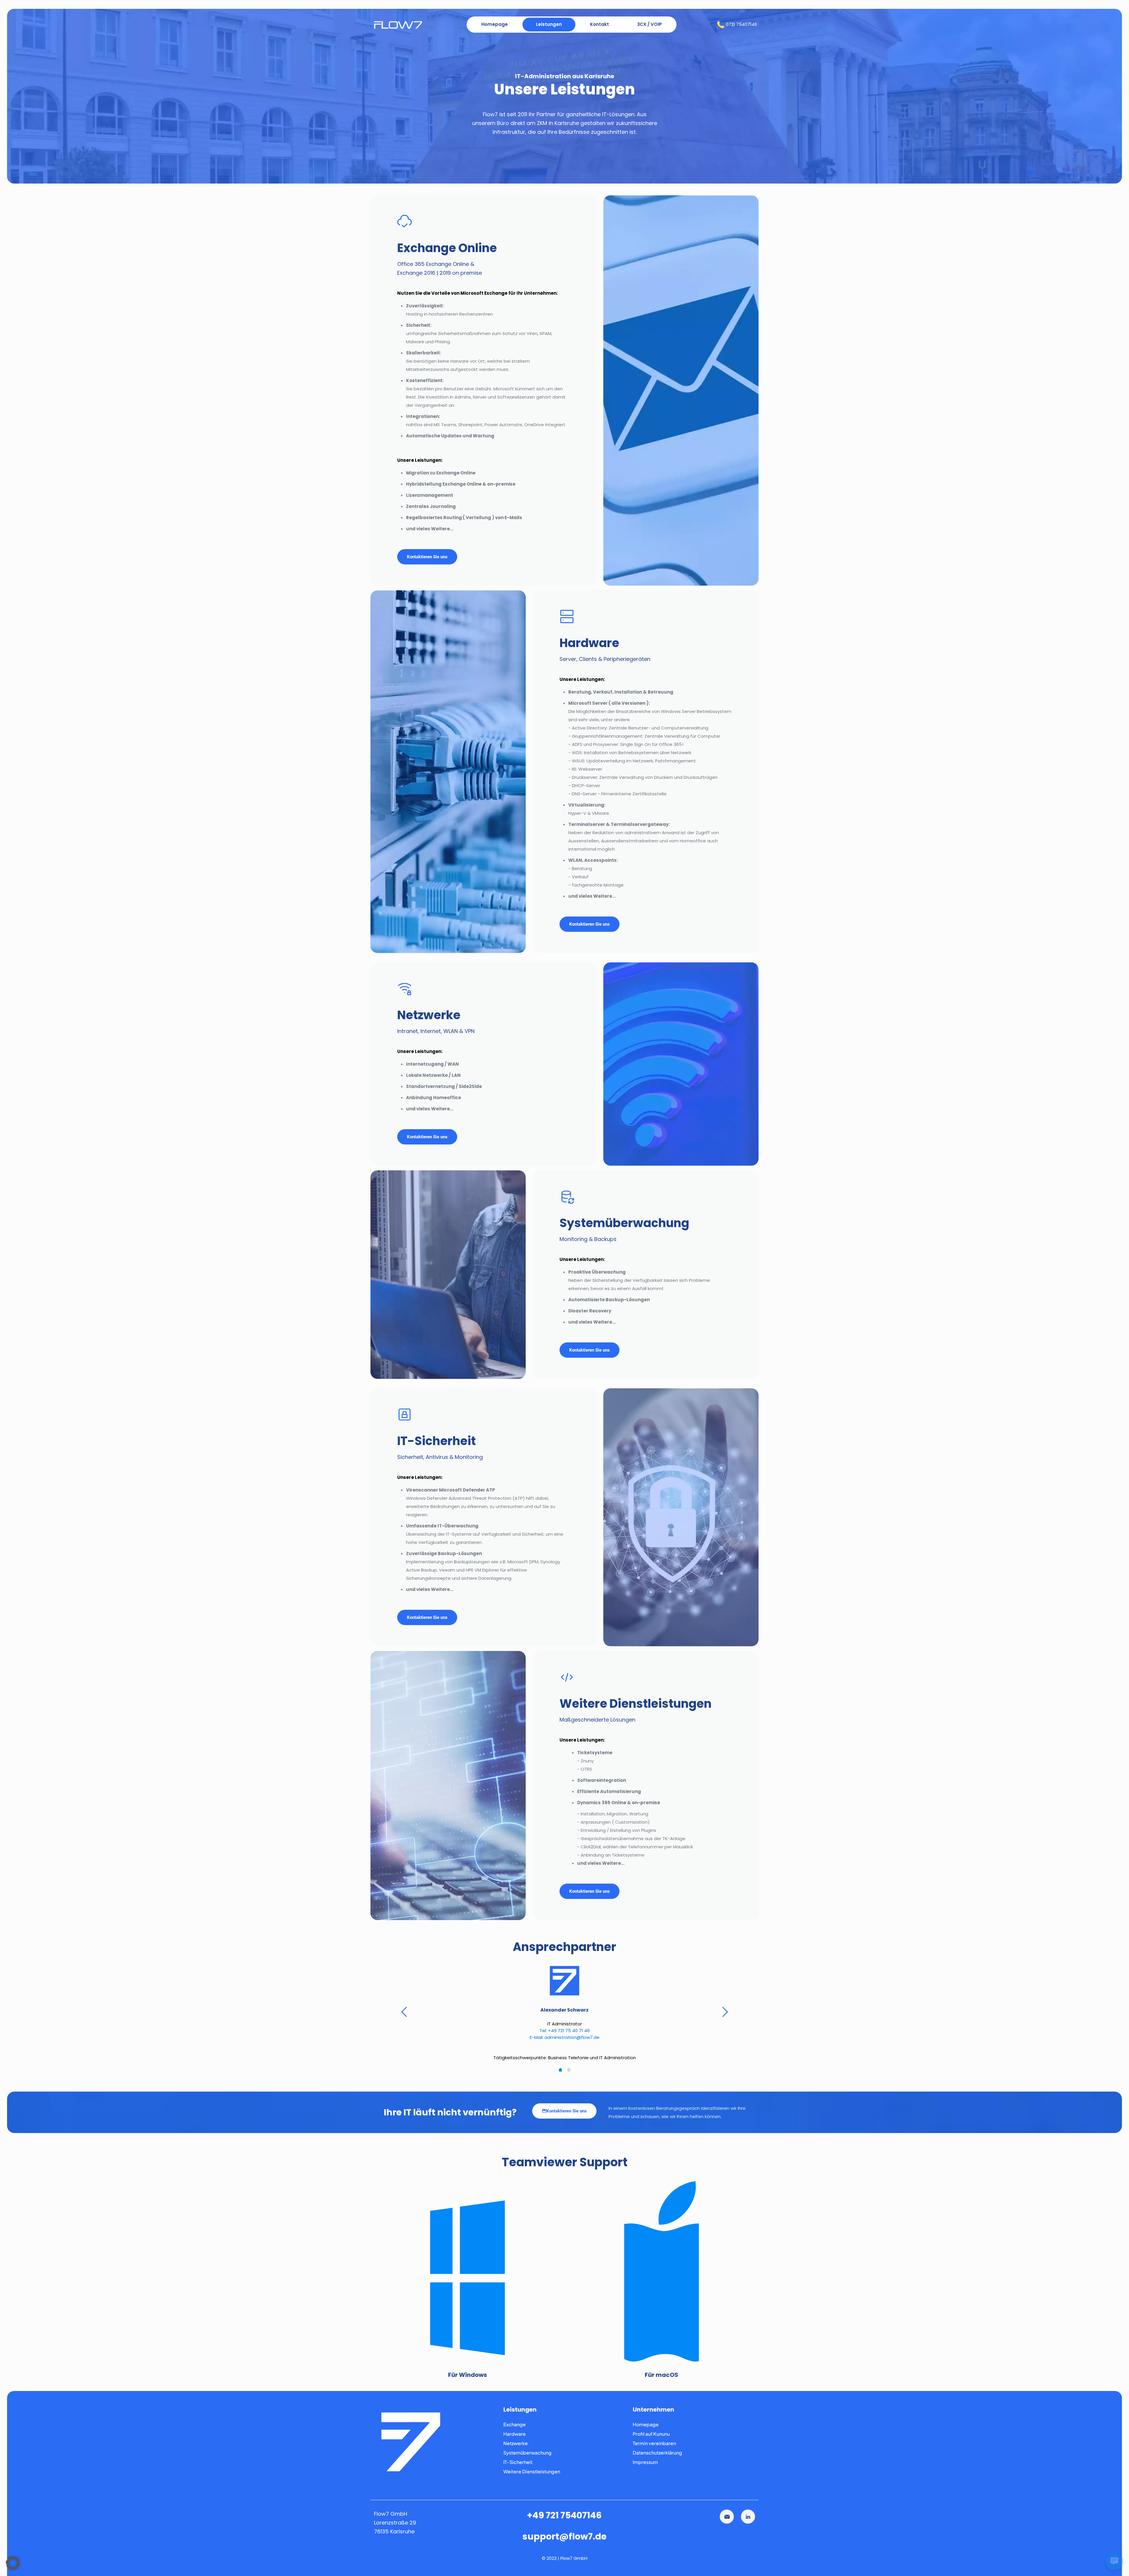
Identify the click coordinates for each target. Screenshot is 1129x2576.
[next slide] (725, 2015)
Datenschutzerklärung (657, 2459)
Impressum (645, 2469)
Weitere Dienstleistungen (532, 2478)
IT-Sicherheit (518, 2469)
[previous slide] (404, 2015)
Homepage (646, 2431)
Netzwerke (516, 2450)
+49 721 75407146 (564, 2522)
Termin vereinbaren (654, 2450)
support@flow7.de (564, 2543)
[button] (13, 2563)
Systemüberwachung (527, 2459)
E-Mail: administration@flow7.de (565, 2037)
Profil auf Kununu (651, 2441)
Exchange (515, 2431)
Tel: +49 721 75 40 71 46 (565, 2031)
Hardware (515, 2441)
